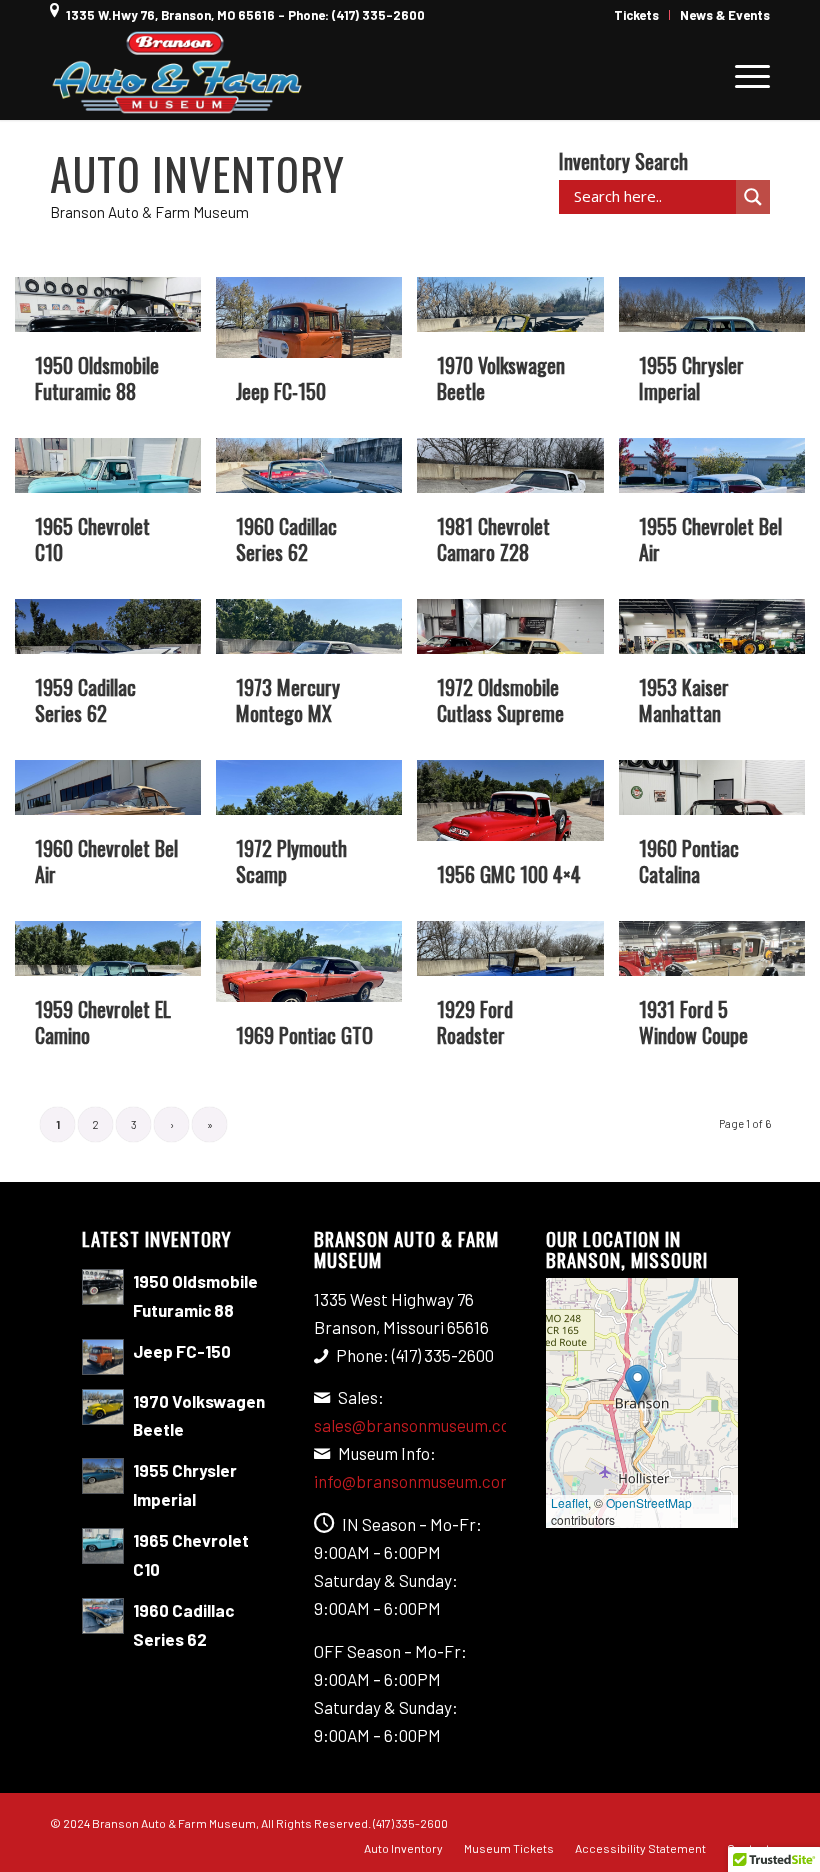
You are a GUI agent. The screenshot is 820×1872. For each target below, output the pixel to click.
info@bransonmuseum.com (414, 1481)
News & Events (725, 15)
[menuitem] (637, 15)
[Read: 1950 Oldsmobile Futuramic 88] (103, 1287)
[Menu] (742, 75)
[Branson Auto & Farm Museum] (177, 75)
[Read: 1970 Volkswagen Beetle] (103, 1407)
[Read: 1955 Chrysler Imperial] (103, 1476)
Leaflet (569, 1502)
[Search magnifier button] (753, 197)
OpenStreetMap (649, 1502)
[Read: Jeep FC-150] (103, 1357)
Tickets (636, 15)
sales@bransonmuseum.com (419, 1425)
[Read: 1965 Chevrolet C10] (103, 1546)
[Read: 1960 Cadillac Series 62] (103, 1616)
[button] (637, 1384)
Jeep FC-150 (182, 1351)
